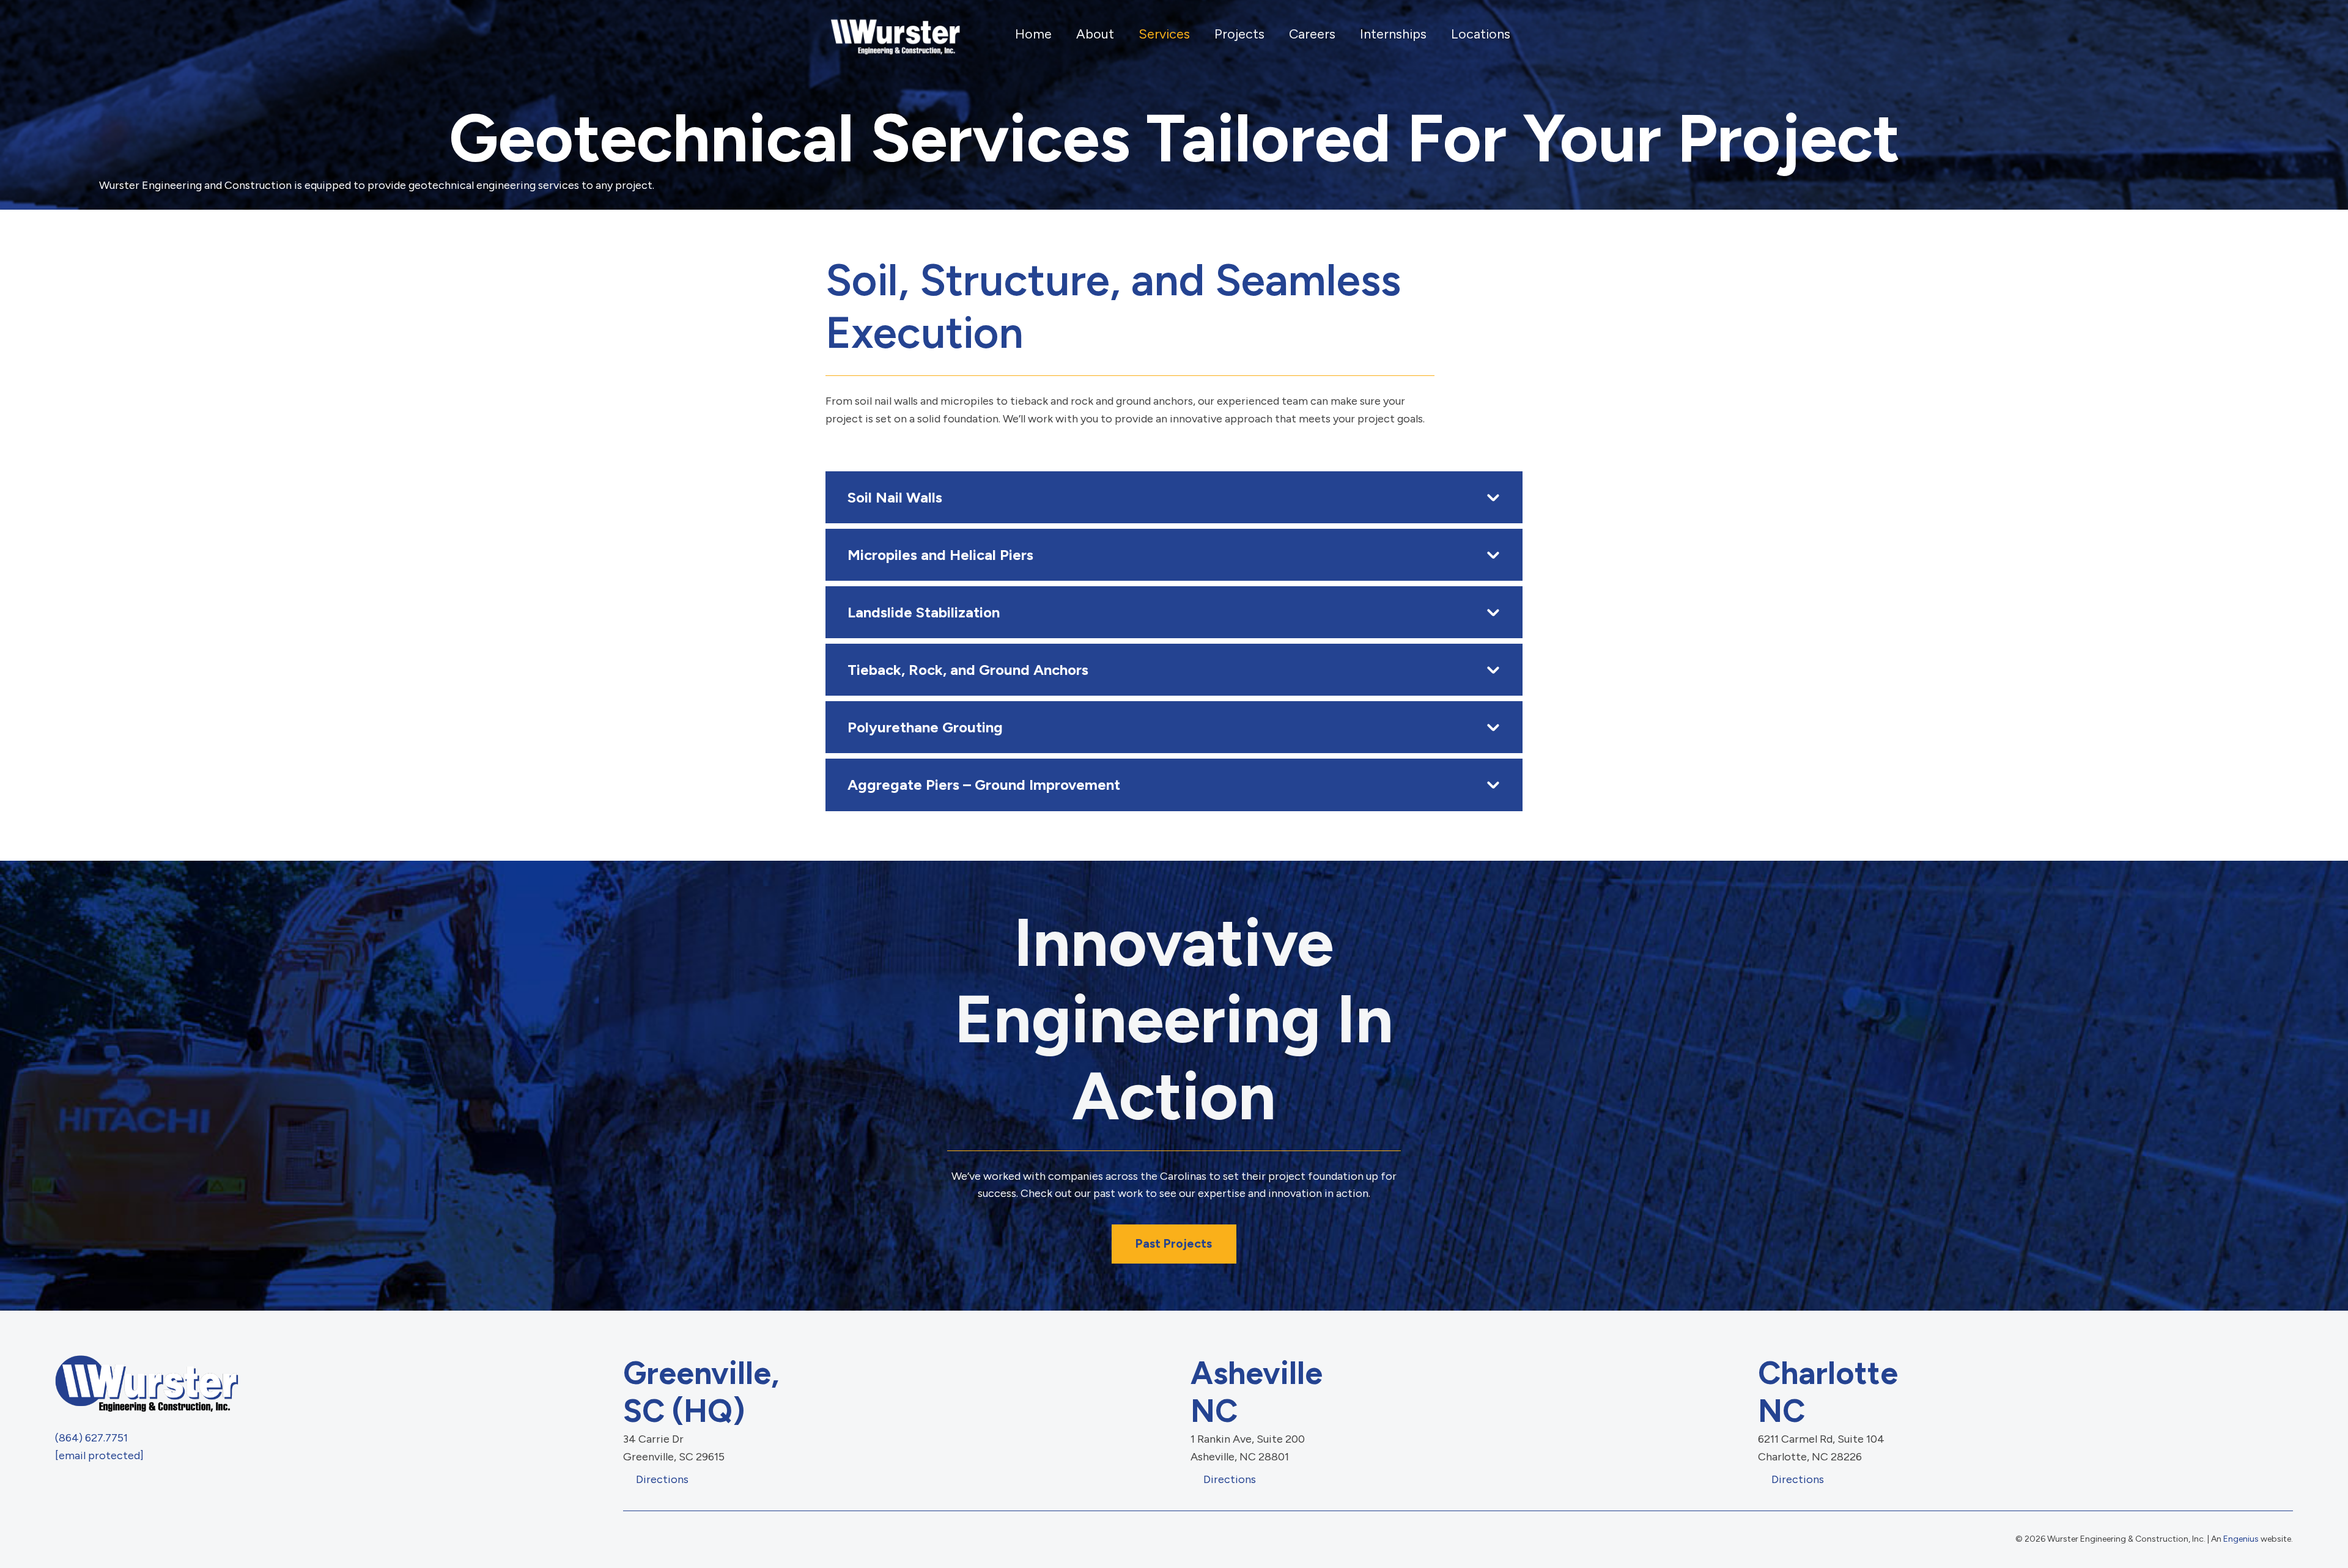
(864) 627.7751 (91, 1438)
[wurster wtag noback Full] (893, 34)
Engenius (2241, 1539)
